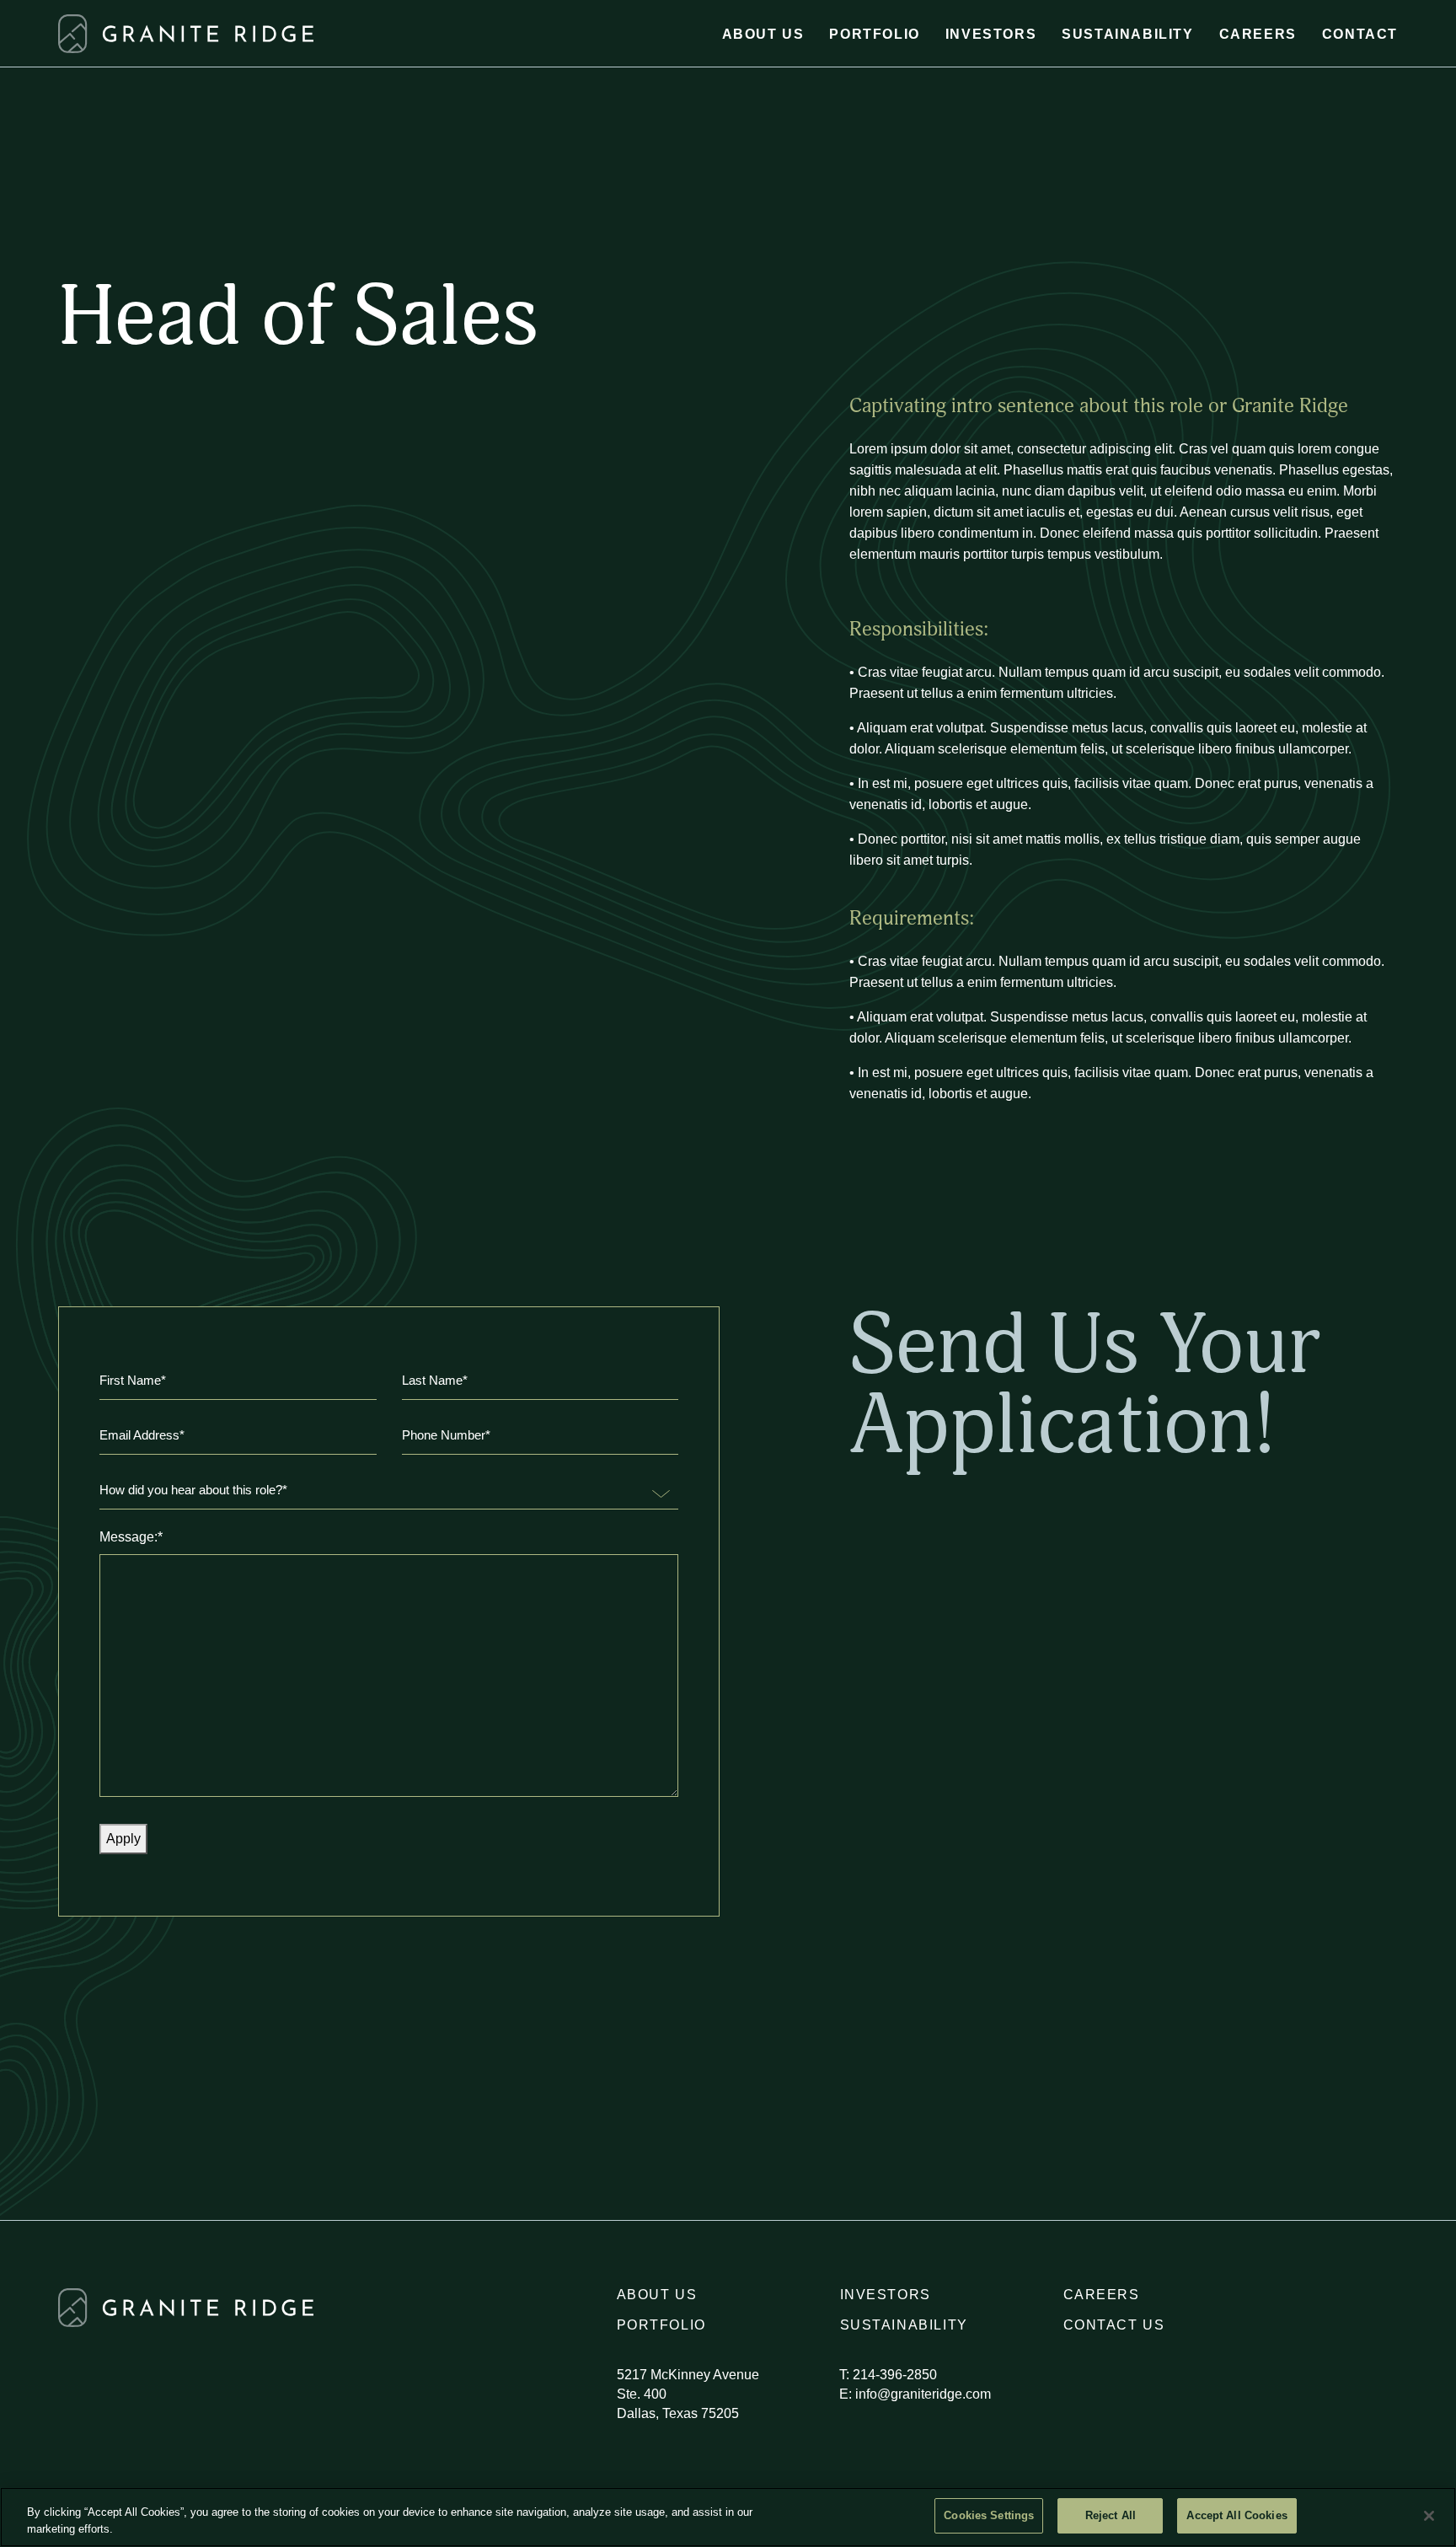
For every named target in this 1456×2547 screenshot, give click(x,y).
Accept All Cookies (1237, 2515)
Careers (1258, 34)
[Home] (72, 34)
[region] (728, 2517)
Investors (991, 34)
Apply (123, 1839)
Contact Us (1114, 2325)
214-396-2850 (895, 2375)
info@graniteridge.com (923, 2394)
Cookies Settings (989, 2515)
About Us (763, 34)
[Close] (1429, 2516)
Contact (1360, 34)
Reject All (1111, 2515)
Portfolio (874, 34)
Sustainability (1127, 34)
